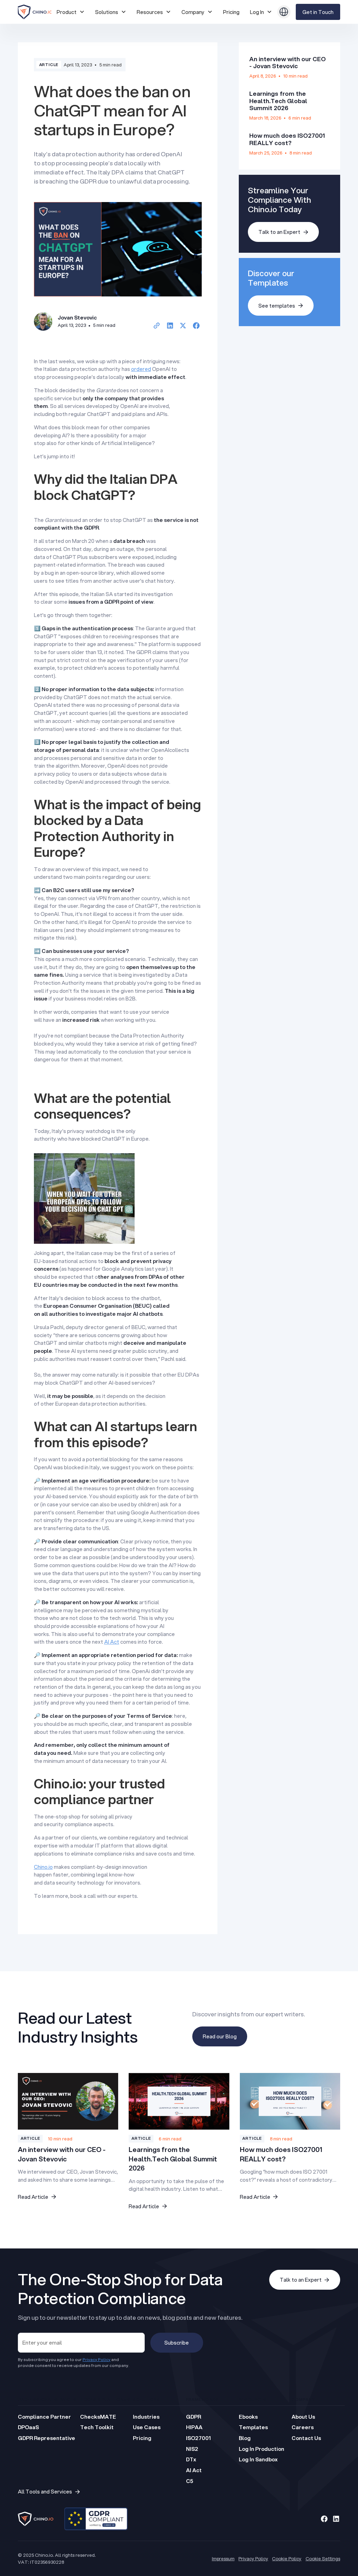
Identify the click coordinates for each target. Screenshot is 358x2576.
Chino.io (43, 1867)
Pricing (231, 12)
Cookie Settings (323, 2558)
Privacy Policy (253, 2558)
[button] (71, 12)
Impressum (223, 2558)
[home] (35, 12)
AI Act (112, 1642)
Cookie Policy (287, 2558)
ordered (141, 369)
